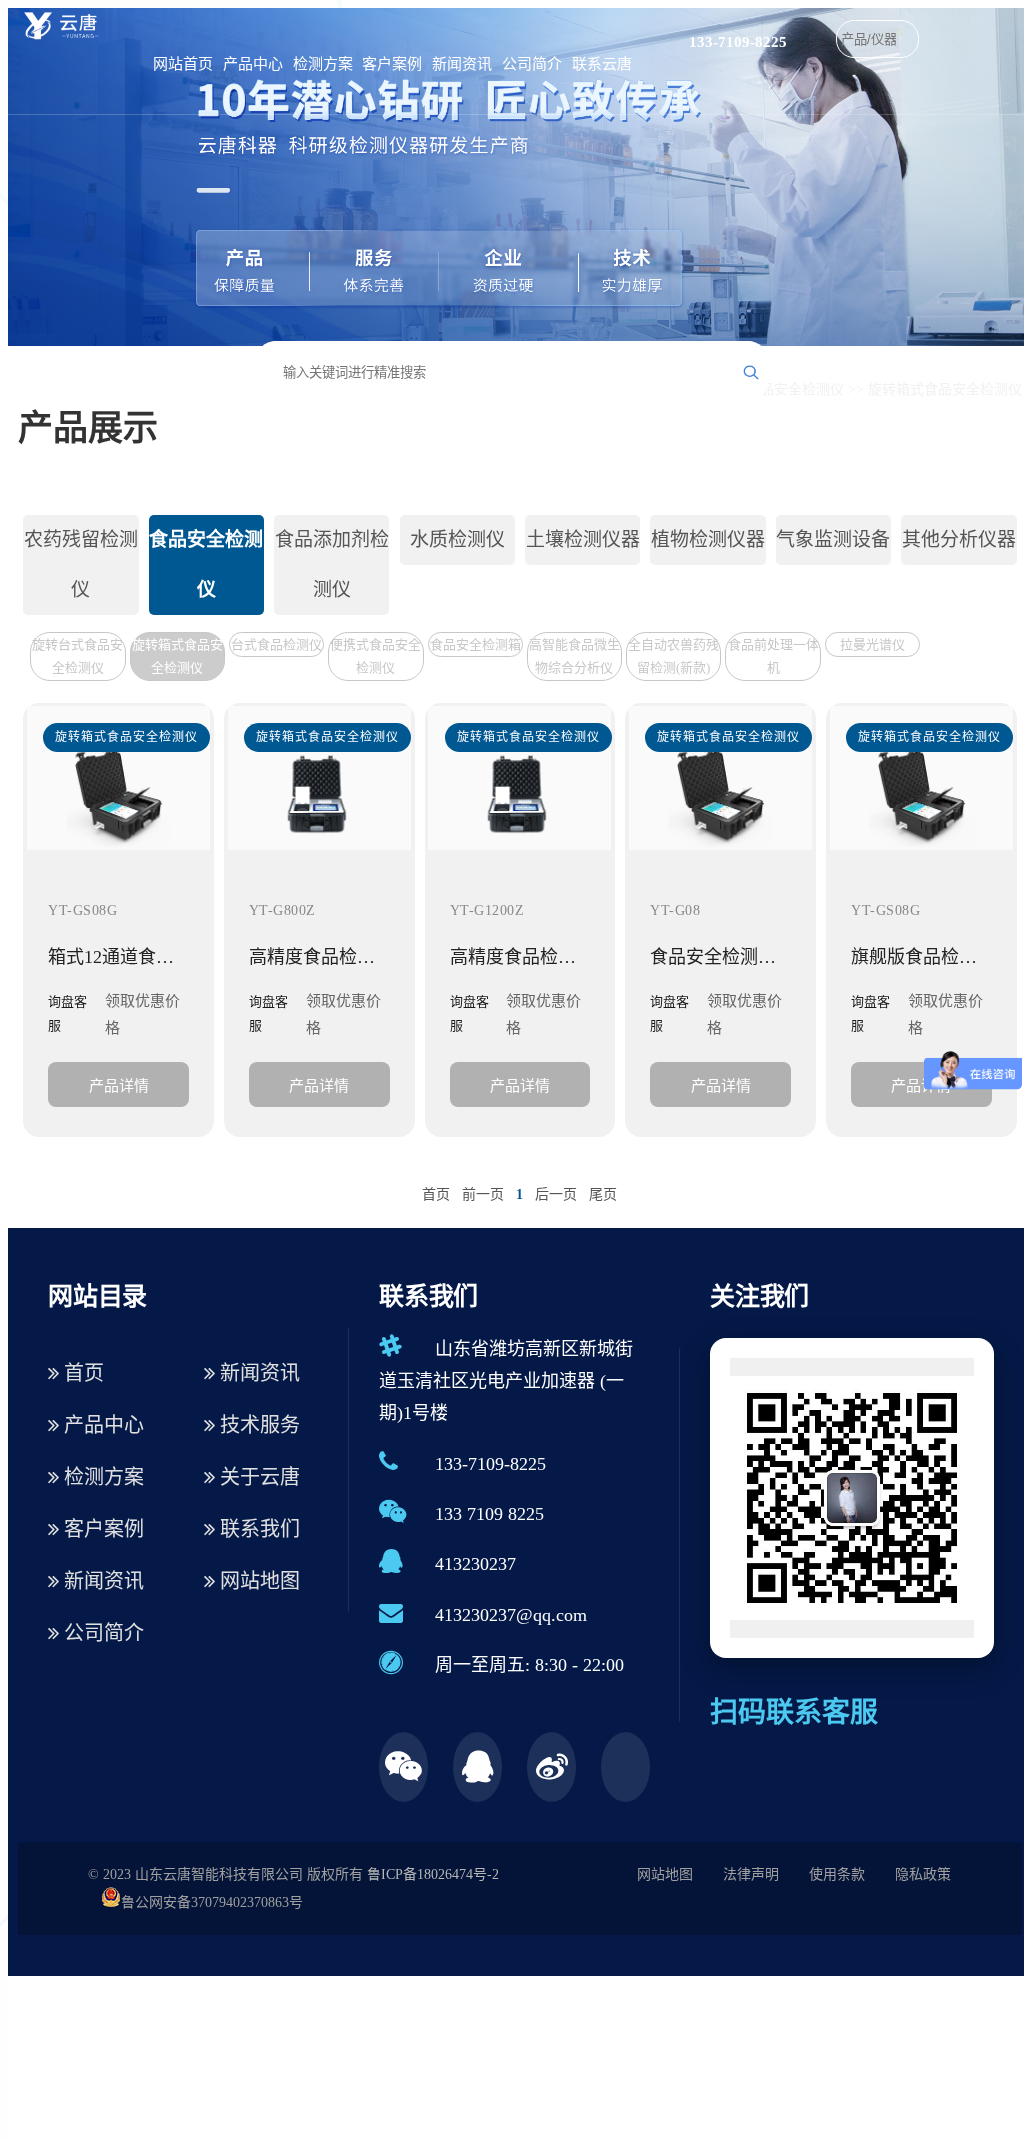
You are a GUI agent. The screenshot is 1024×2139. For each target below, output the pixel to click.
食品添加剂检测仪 (332, 564)
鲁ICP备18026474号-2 (433, 1874)
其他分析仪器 (959, 539)
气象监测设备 (833, 539)
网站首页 (183, 64)
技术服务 (257, 1425)
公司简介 (532, 64)
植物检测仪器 (708, 539)
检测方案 (323, 64)
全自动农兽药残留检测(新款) (673, 656)
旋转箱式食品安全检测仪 (945, 389)
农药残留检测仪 (81, 564)
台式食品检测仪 (276, 644)
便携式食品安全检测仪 (375, 656)
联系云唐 (602, 64)
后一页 (556, 1194)
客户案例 (392, 64)
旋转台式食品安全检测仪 (77, 656)
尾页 (603, 1194)
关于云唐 (257, 1477)
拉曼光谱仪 (872, 644)
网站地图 (257, 1581)
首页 (436, 1194)
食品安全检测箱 (475, 644)
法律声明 (751, 1874)
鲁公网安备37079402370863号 (212, 1902)
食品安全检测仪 (795, 389)
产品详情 (119, 1085)
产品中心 (253, 64)
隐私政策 (923, 1874)
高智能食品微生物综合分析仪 (574, 656)
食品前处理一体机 (773, 656)
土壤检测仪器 (583, 539)
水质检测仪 (457, 539)
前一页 (483, 1194)
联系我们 (257, 1529)
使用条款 (837, 1874)
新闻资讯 (462, 64)
